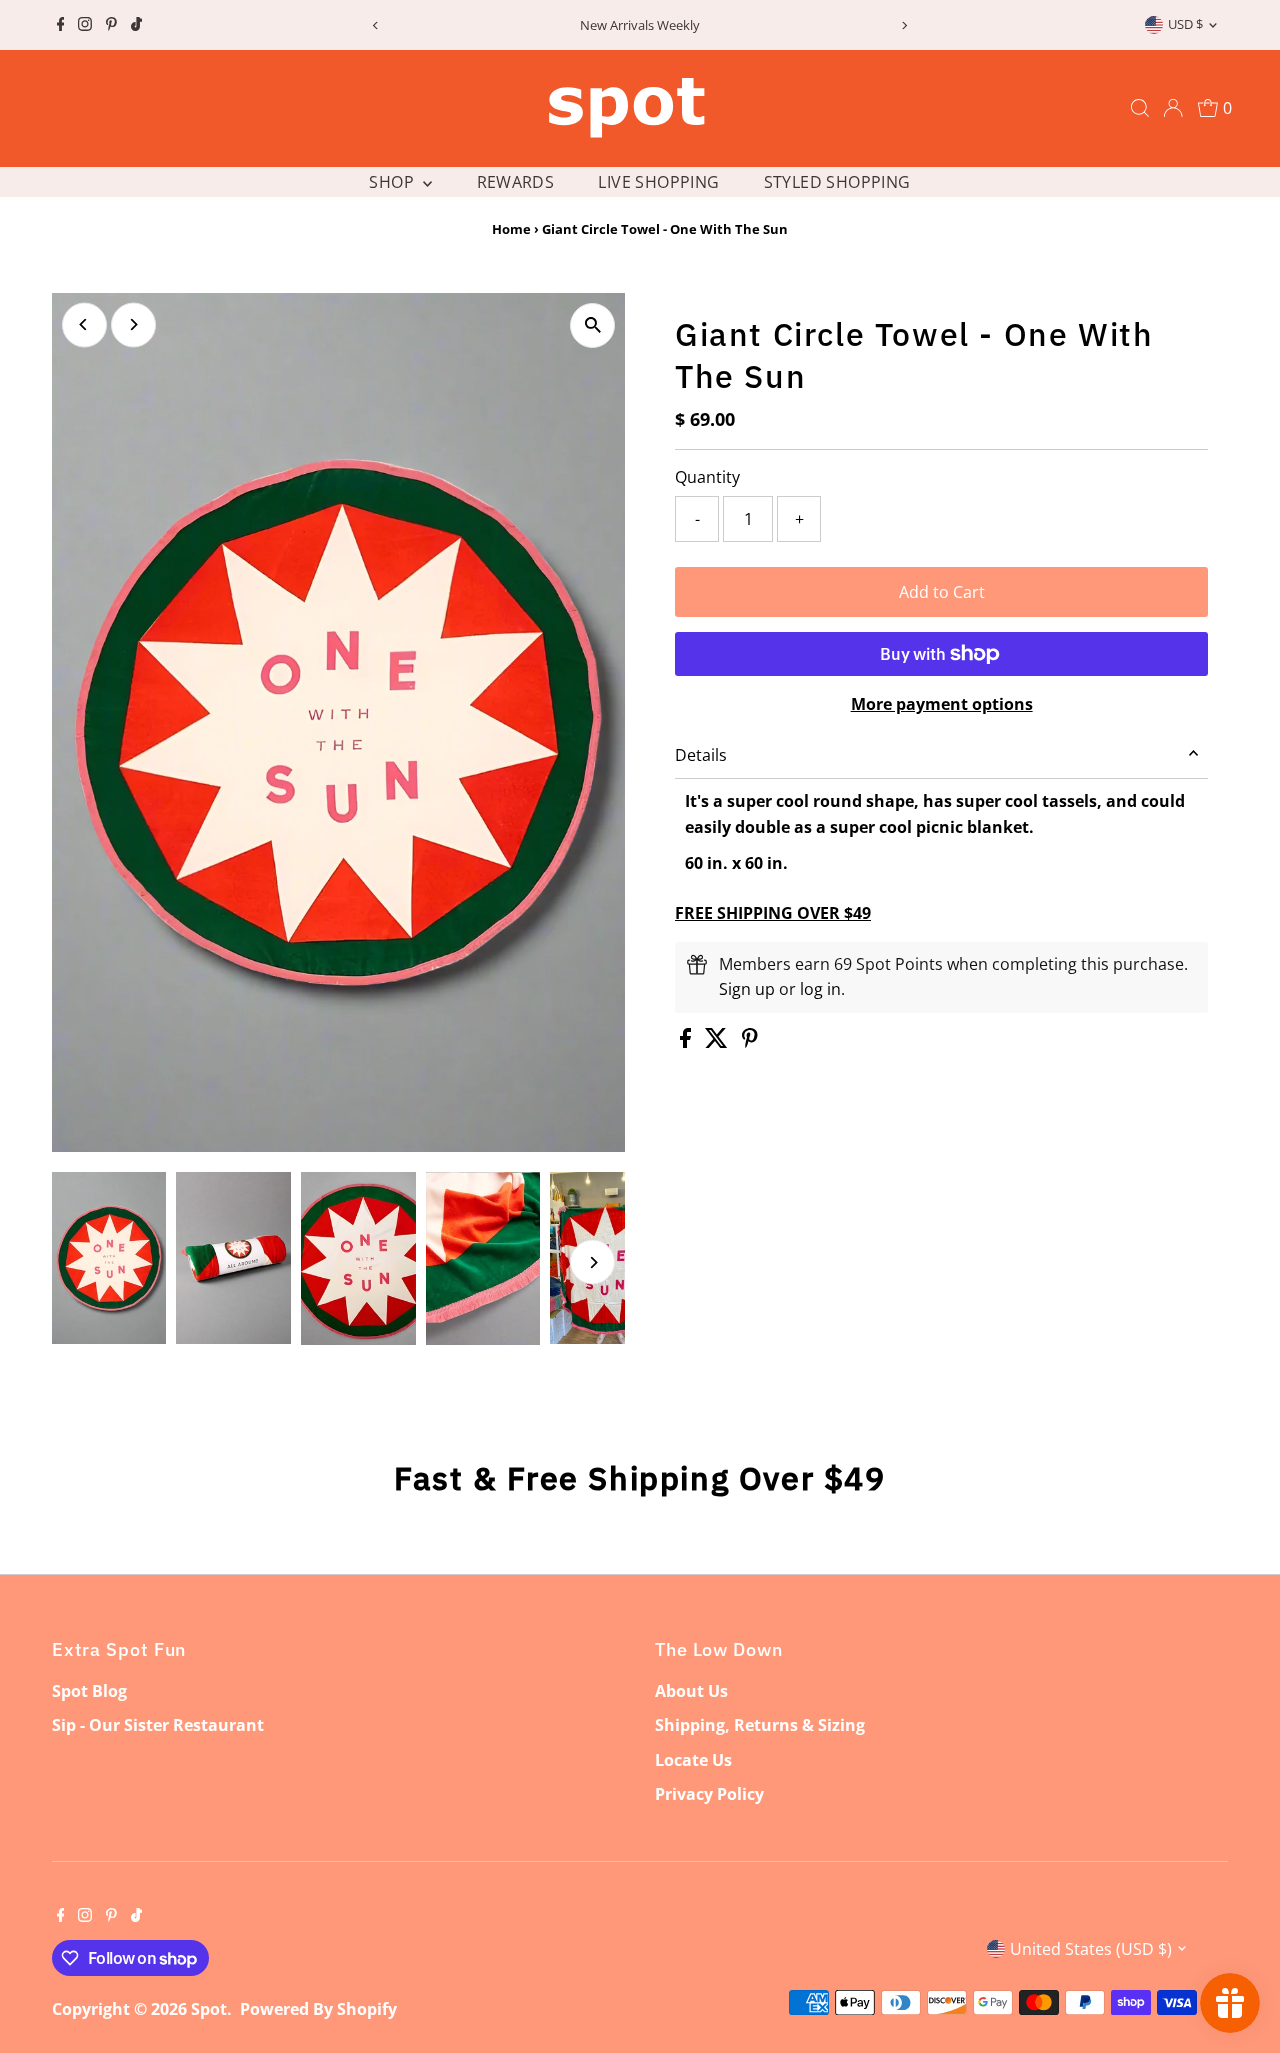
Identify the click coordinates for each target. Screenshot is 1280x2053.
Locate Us (693, 1760)
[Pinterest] (111, 25)
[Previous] (375, 25)
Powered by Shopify (318, 2009)
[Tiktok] (136, 25)
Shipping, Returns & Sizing (760, 1725)
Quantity (707, 477)
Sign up (747, 989)
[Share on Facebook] (687, 1042)
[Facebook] (61, 25)
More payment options (942, 704)
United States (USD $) (1091, 1949)
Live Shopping (658, 182)
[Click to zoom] (592, 325)
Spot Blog (89, 1691)
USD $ (1185, 24)
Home (511, 229)
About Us (691, 1691)
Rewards (516, 182)
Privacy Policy (709, 1794)
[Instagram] (85, 25)
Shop (393, 182)
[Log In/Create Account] (1173, 108)
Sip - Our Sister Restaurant (158, 1725)
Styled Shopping (837, 182)
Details (701, 755)
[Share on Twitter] (718, 1042)
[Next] (904, 25)
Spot (209, 2009)
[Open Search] (1140, 108)
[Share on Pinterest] (750, 1042)
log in (820, 989)
